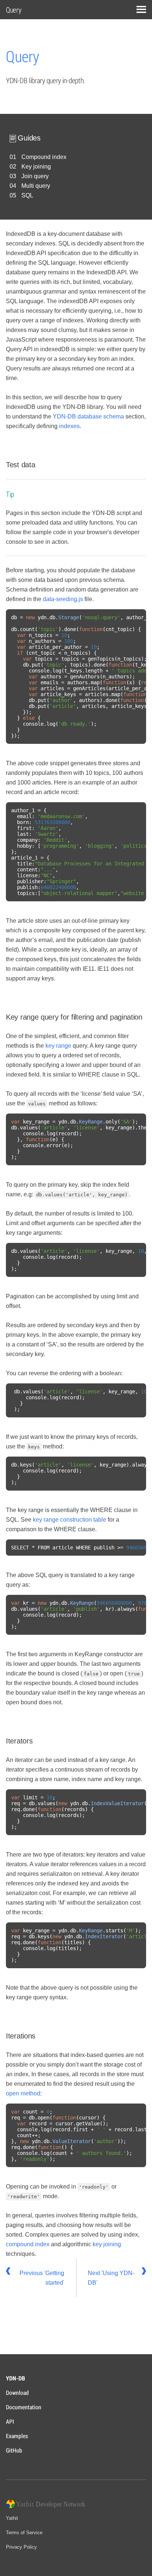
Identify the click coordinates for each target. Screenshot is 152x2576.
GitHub (14, 2450)
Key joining (36, 167)
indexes (69, 426)
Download (17, 2392)
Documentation (24, 2407)
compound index (28, 2244)
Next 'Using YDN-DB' (111, 2278)
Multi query (36, 186)
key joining (107, 2244)
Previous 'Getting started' (42, 2278)
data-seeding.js (63, 599)
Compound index (44, 157)
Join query (35, 176)
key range (58, 1046)
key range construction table (70, 1520)
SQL (27, 195)
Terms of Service (24, 2533)
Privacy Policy (21, 2547)
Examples (17, 2436)
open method (23, 2093)
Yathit (12, 2518)
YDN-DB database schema (88, 416)
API (10, 2421)
